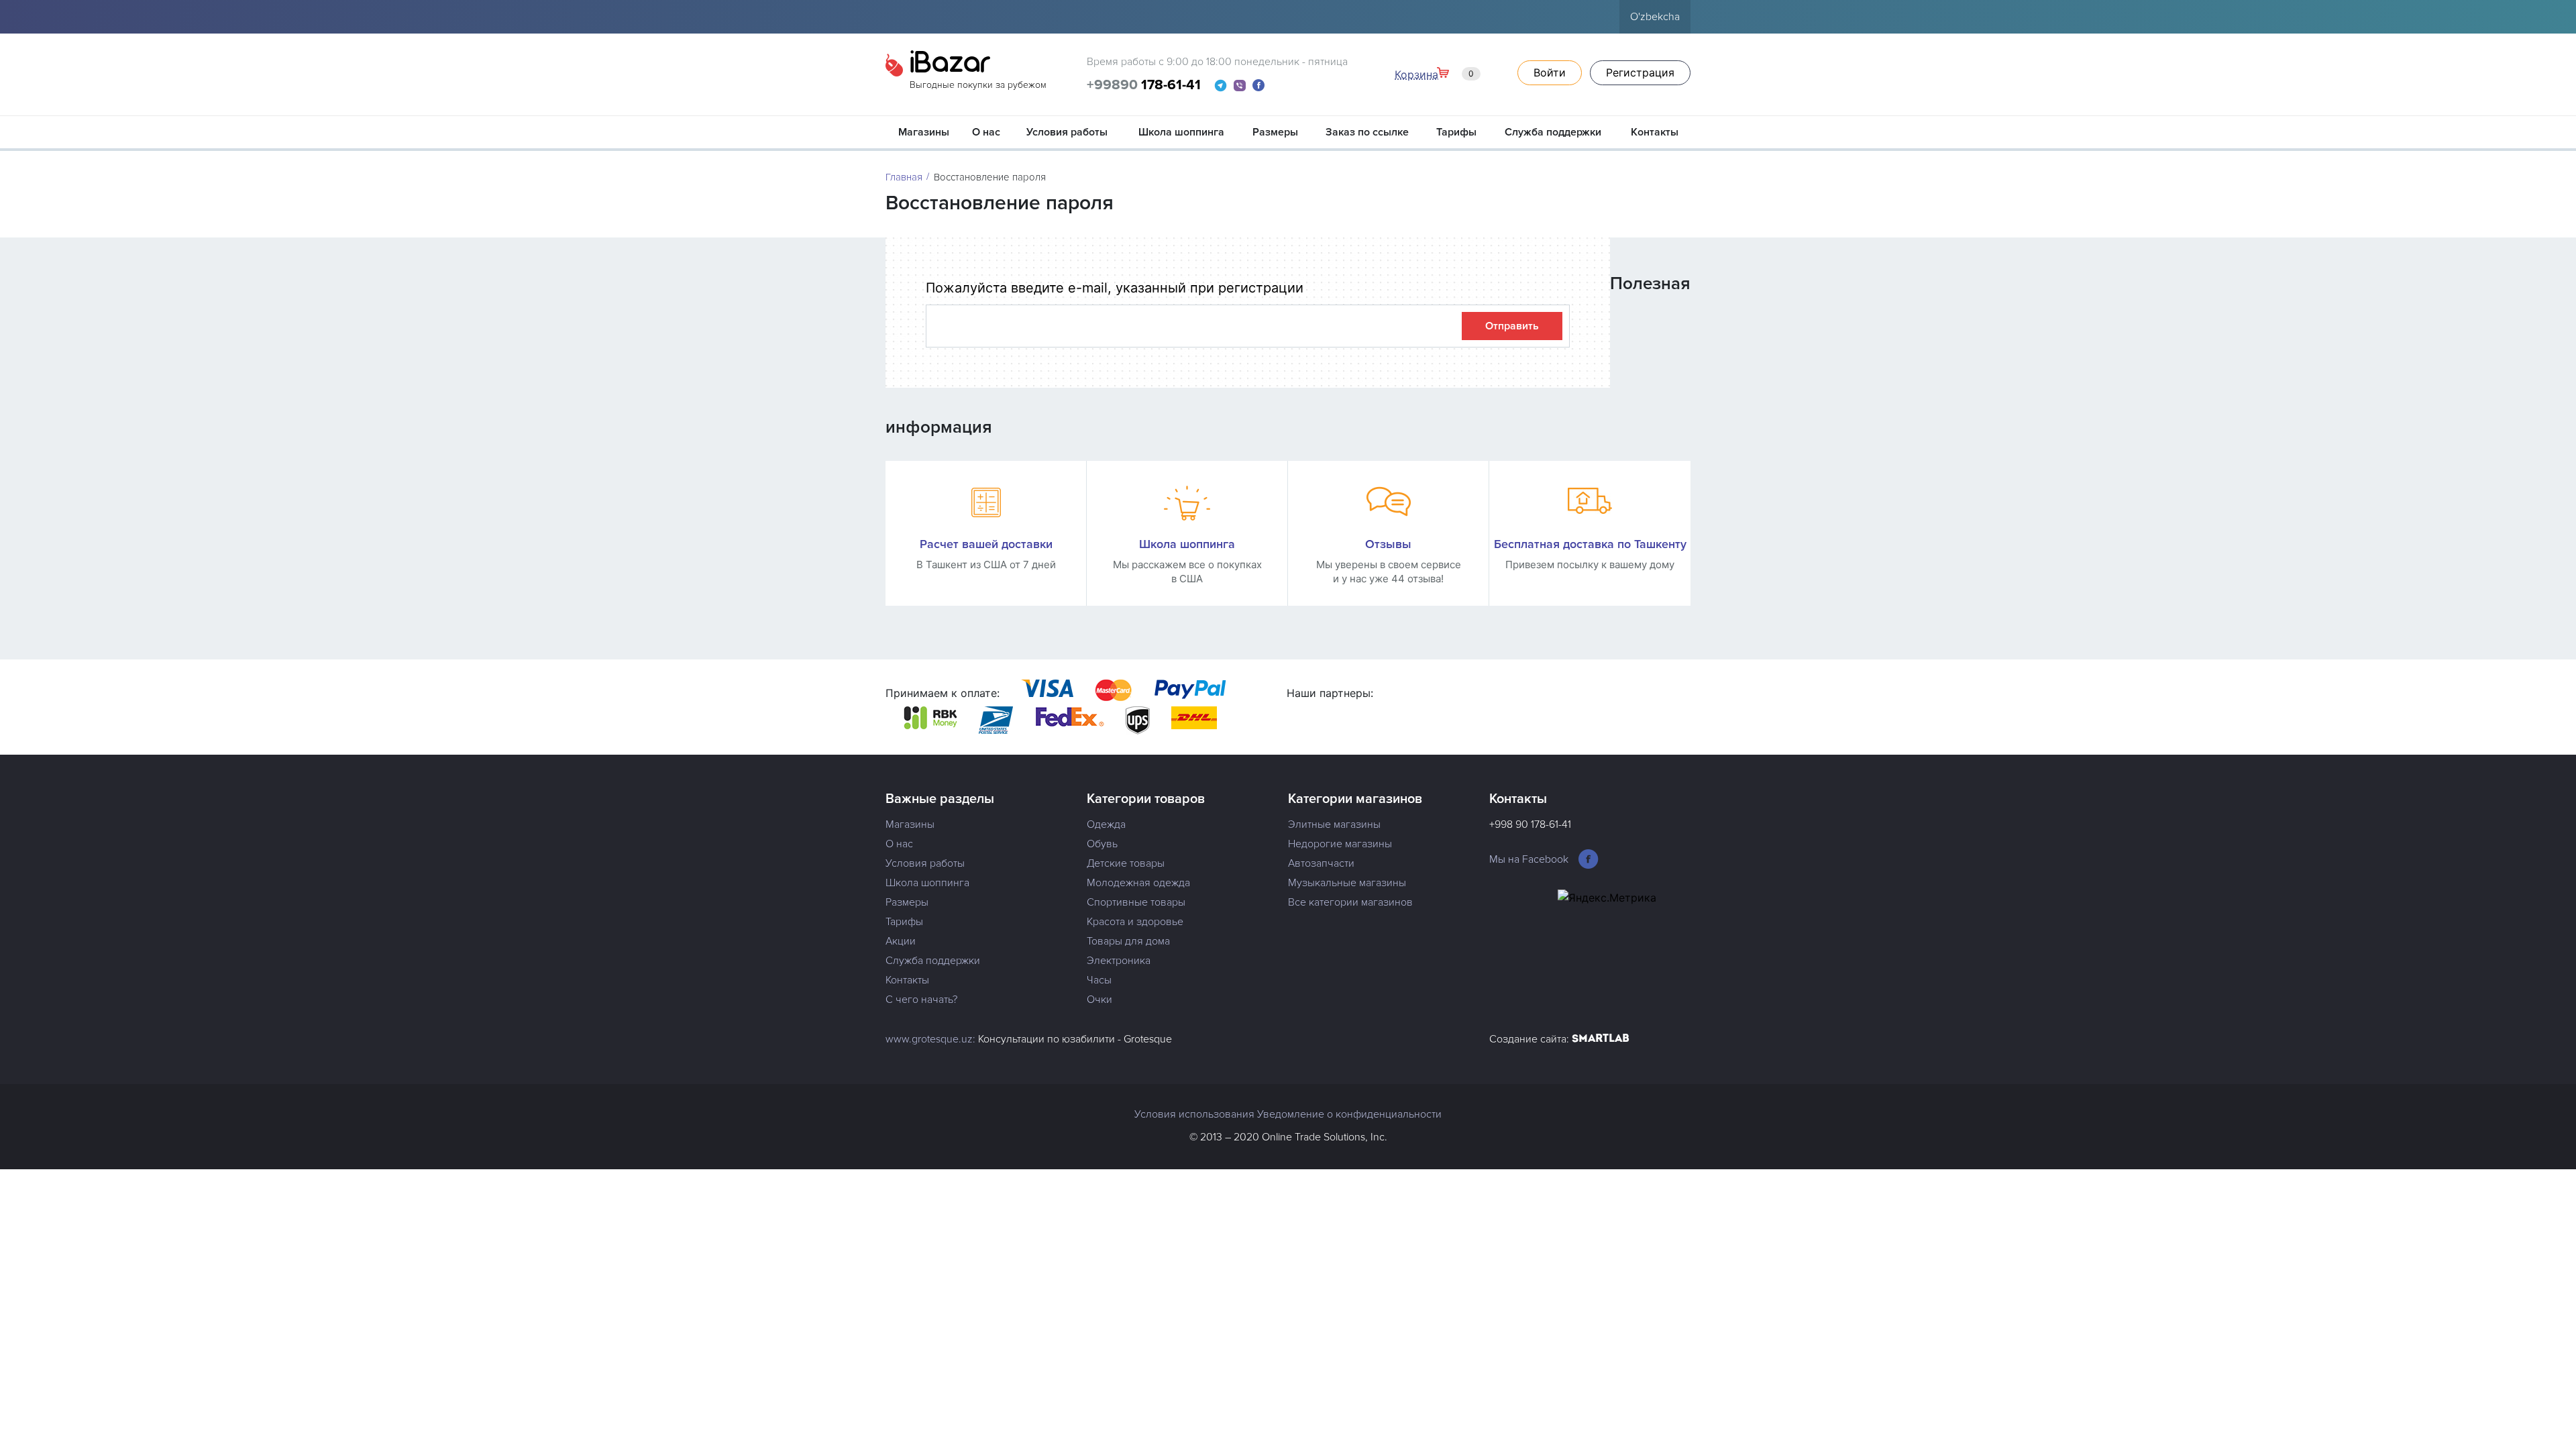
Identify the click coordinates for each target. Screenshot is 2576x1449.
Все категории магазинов (1350, 902)
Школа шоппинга (1181, 132)
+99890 (1144, 85)
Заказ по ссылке (1367, 132)
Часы (1099, 980)
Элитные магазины (1334, 824)
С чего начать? (921, 1000)
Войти (1550, 72)
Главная (904, 177)
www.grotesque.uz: (930, 1039)
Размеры (1275, 132)
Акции (901, 941)
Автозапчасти (1321, 863)
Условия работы (1067, 132)
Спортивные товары (1136, 902)
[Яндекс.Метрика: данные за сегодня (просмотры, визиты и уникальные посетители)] (1607, 898)
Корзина (1434, 74)
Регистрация (1640, 72)
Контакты (1655, 132)
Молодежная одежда (1138, 883)
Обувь (1102, 844)
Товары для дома (1128, 941)
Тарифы (1456, 132)
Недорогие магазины (1340, 844)
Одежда (1106, 824)
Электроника (1119, 961)
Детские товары (1126, 863)
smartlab (1601, 1039)
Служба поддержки (1553, 132)
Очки (1099, 1000)
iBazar (978, 72)
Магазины (924, 132)
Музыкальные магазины (1347, 883)
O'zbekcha (1655, 17)
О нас (986, 132)
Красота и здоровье (1135, 922)
